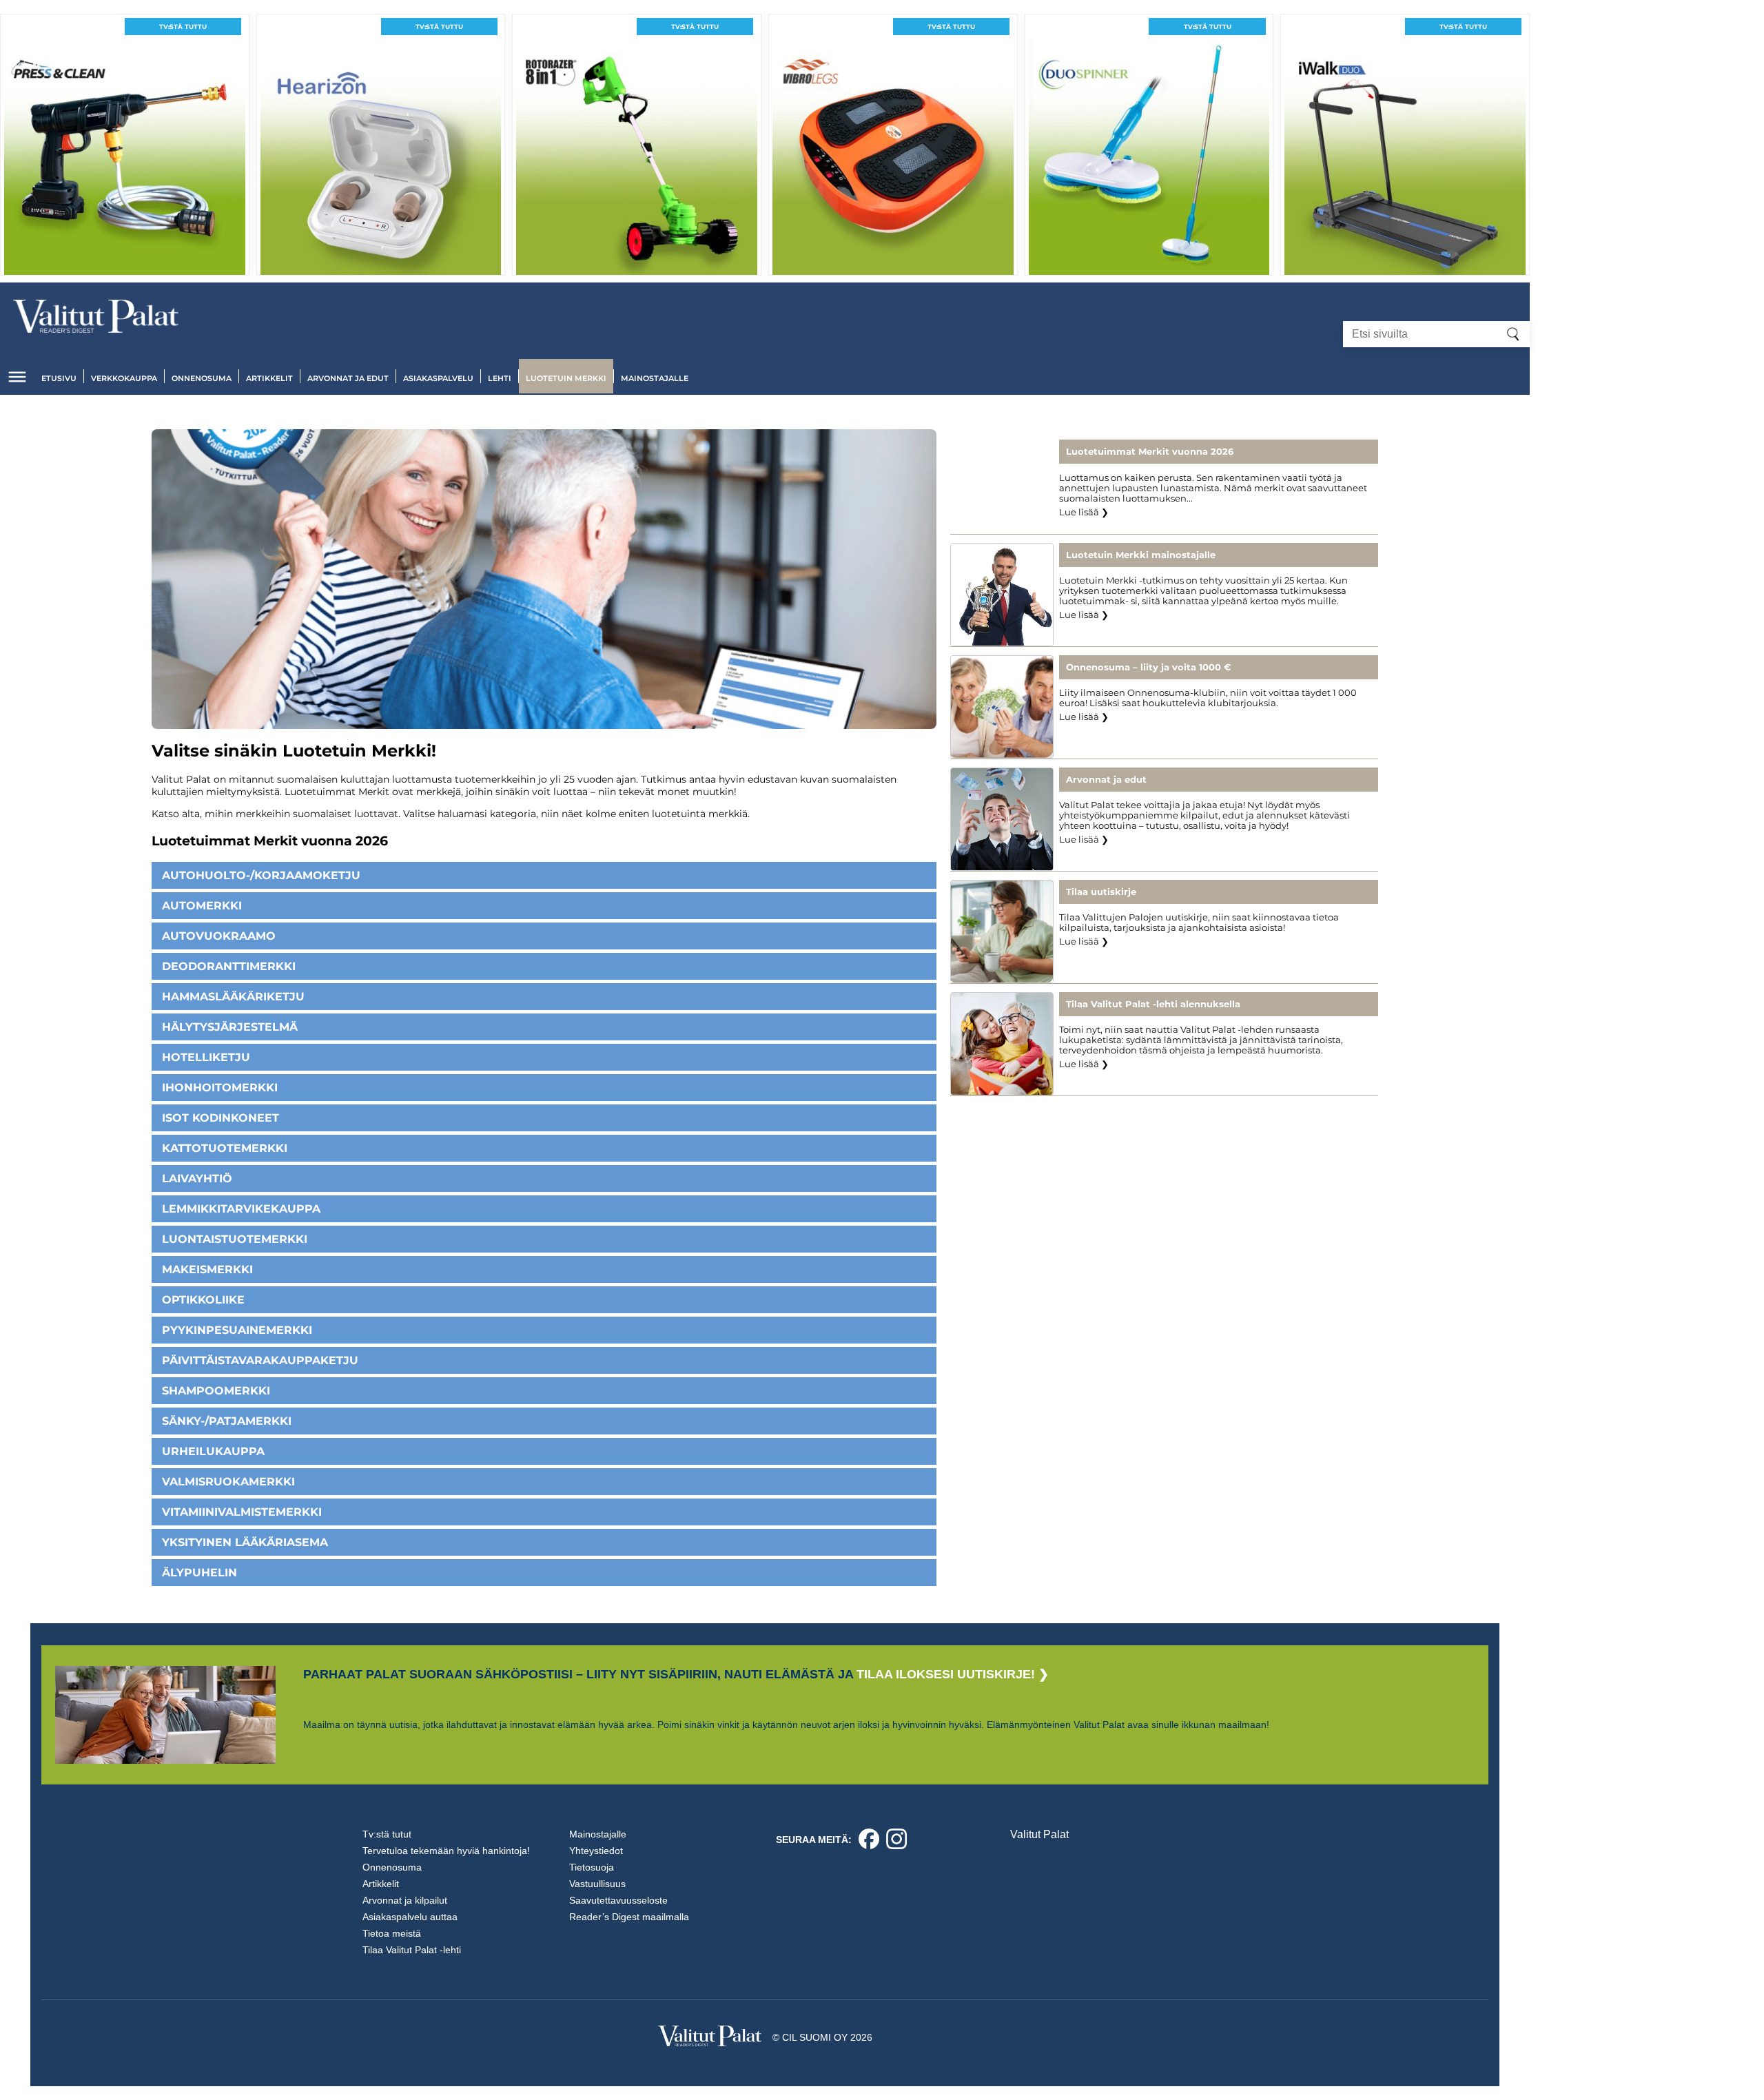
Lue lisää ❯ (1084, 512)
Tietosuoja (592, 1867)
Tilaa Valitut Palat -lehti (412, 1950)
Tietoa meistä (392, 1933)
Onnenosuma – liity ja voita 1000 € (1149, 667)
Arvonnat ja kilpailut (405, 1900)
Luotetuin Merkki (566, 378)
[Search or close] (1513, 334)
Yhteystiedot (596, 1851)
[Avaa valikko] (17, 377)
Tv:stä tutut (387, 1834)
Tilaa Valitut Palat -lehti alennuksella (1153, 1004)
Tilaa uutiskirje (1101, 892)
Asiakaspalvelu (438, 378)
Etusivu (59, 378)
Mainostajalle (655, 378)
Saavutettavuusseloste (618, 1900)
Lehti (500, 378)
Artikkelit (269, 378)
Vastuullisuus (597, 1884)
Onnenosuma (202, 378)
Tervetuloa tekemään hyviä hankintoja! (446, 1851)
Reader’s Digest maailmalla (629, 1917)
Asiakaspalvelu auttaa (410, 1917)
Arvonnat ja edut (348, 378)
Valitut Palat (1039, 1834)
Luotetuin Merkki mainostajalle (1141, 555)
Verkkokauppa (124, 378)
